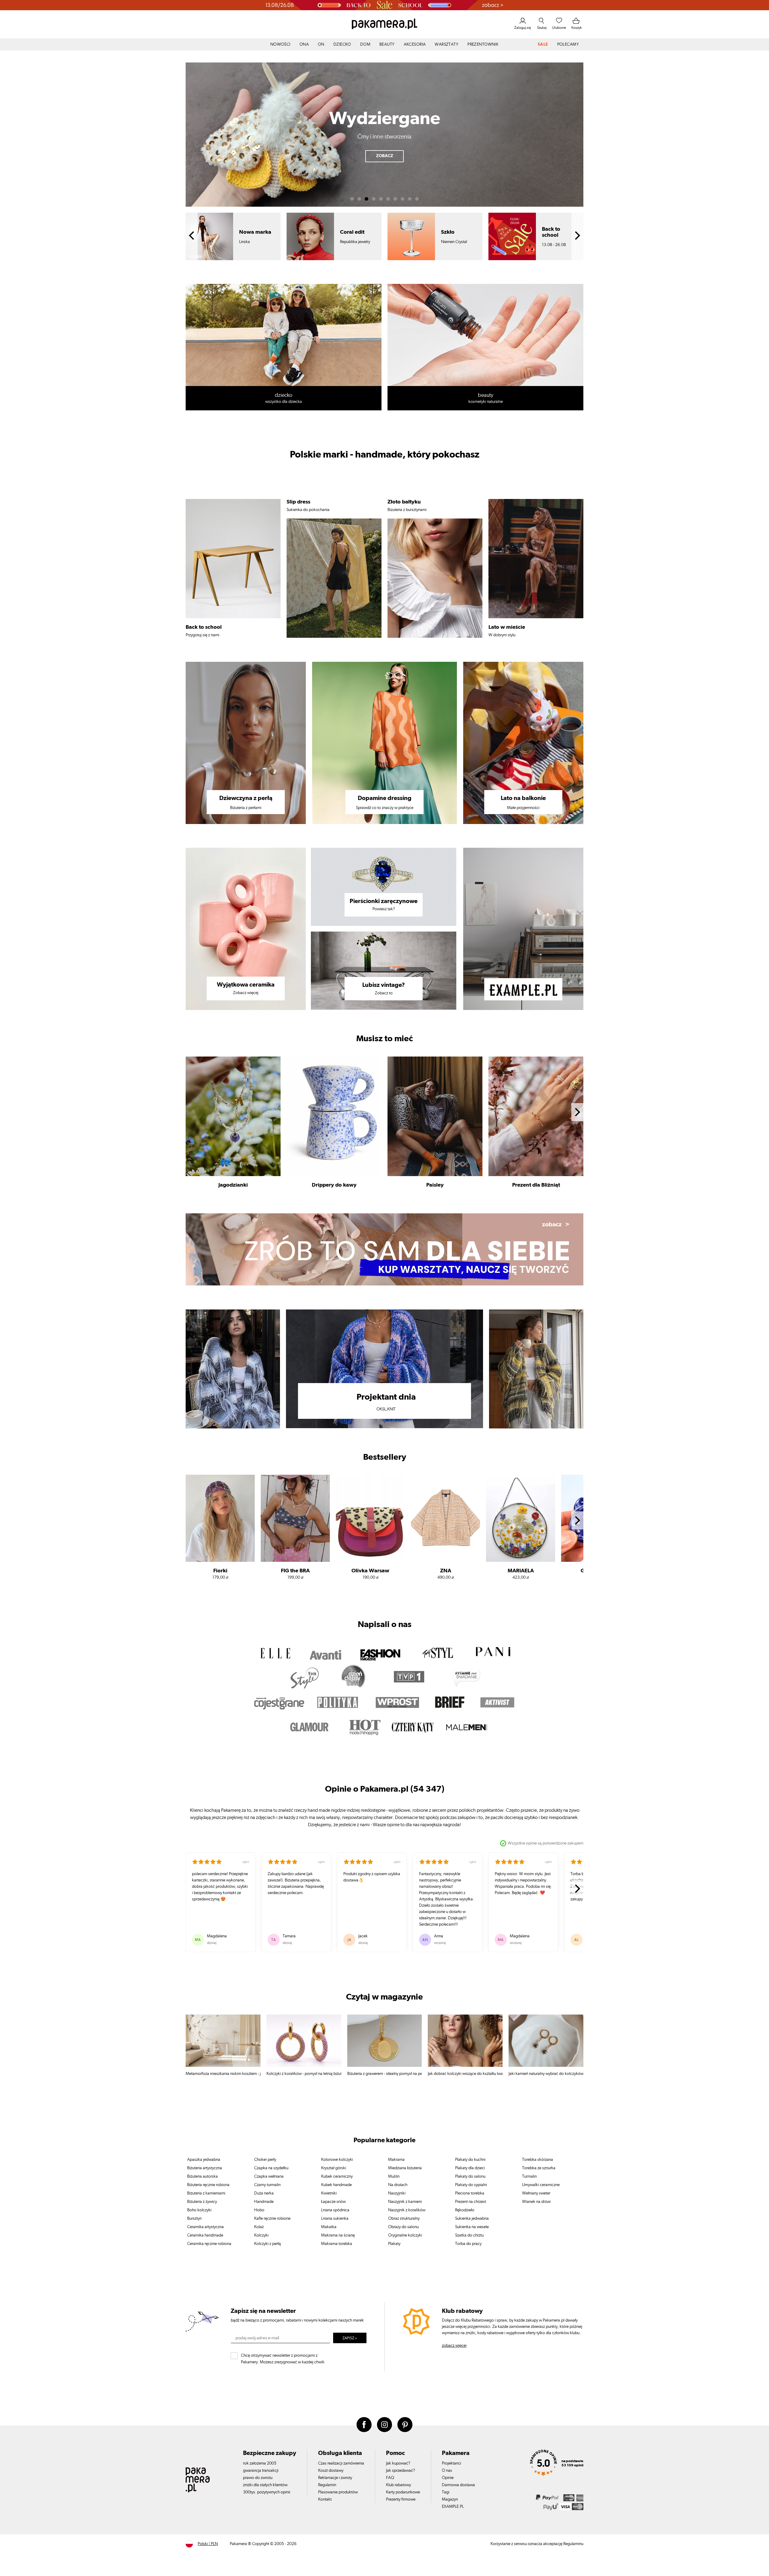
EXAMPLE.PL (453, 2507)
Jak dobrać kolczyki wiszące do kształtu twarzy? (465, 2074)
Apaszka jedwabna (204, 2160)
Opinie (448, 2478)
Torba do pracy (468, 2244)
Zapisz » (350, 2338)
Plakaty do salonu (470, 2176)
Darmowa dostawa (458, 2485)
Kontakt (325, 2499)
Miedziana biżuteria (405, 2168)
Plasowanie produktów (338, 2492)
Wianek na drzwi (536, 2202)
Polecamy (568, 44)
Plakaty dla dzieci (470, 2168)
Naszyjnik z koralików (407, 2210)
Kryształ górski (334, 2168)
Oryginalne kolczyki (405, 2235)
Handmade (264, 2202)
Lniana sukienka (335, 2219)
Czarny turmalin (267, 2185)
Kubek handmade (336, 2185)
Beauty (387, 44)
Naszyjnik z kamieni (405, 2202)
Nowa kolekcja (552, 232)
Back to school (450, 232)
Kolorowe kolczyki (337, 2160)
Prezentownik (483, 44)
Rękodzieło (465, 2210)
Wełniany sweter (536, 2193)
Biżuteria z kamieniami (206, 2193)
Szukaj (542, 28)
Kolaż (259, 2227)
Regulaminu (573, 2544)
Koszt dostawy (331, 2471)
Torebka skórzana (538, 2160)
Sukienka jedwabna (472, 2219)
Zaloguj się (523, 28)
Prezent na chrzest (471, 2202)
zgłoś (246, 1862)
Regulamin (327, 2485)
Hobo (259, 2210)
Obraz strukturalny (404, 2219)
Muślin (394, 2176)
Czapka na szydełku (271, 2168)
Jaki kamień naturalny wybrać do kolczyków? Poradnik (546, 2074)
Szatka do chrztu (469, 2235)
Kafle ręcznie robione (272, 2219)
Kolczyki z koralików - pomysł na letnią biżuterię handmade (304, 2074)
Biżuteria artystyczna (205, 2168)
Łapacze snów (333, 2202)
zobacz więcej (454, 2346)
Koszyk (577, 28)
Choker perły (265, 2160)
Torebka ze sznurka (539, 2168)
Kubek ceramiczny (337, 2176)
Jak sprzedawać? (401, 2471)
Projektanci (451, 2463)
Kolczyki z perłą (267, 2244)
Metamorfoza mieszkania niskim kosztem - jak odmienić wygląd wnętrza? (223, 2074)
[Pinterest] (405, 2425)
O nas (447, 2471)
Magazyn (450, 2499)
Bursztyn (194, 2219)
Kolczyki (261, 2235)
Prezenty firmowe (401, 2499)
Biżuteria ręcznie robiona (208, 2185)
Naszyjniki (397, 2193)
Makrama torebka (337, 2244)
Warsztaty (447, 44)
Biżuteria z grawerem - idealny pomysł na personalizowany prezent (385, 2074)
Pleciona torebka (470, 2193)
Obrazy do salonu (403, 2227)
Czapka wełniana (269, 2176)
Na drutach (398, 2185)
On (321, 44)
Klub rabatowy (398, 2485)
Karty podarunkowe (403, 2492)
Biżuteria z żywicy (202, 2202)
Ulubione (559, 28)
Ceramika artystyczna (205, 2227)
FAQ (390, 2478)
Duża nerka (264, 2193)
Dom (365, 44)
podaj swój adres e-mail (257, 2338)
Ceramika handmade (205, 2235)
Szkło (347, 232)
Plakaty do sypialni (471, 2185)
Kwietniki (329, 2193)
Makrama (396, 2160)
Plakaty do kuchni (470, 2160)
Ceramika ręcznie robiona (209, 2244)
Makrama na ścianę (338, 2235)
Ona (304, 44)
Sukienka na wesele (472, 2227)
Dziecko (342, 44)
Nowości (280, 44)
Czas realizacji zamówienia (341, 2463)
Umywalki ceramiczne (541, 2185)
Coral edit (251, 232)
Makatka (329, 2227)
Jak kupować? (398, 2463)
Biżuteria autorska (202, 2176)
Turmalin (529, 2176)
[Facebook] (364, 2425)
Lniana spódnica (335, 2210)
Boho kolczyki (199, 2210)
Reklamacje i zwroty (335, 2478)
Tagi (446, 2492)
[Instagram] (384, 2425)
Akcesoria (415, 44)
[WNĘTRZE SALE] (384, 5)
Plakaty (394, 2244)
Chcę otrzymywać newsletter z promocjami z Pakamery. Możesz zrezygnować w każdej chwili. (283, 2357)
